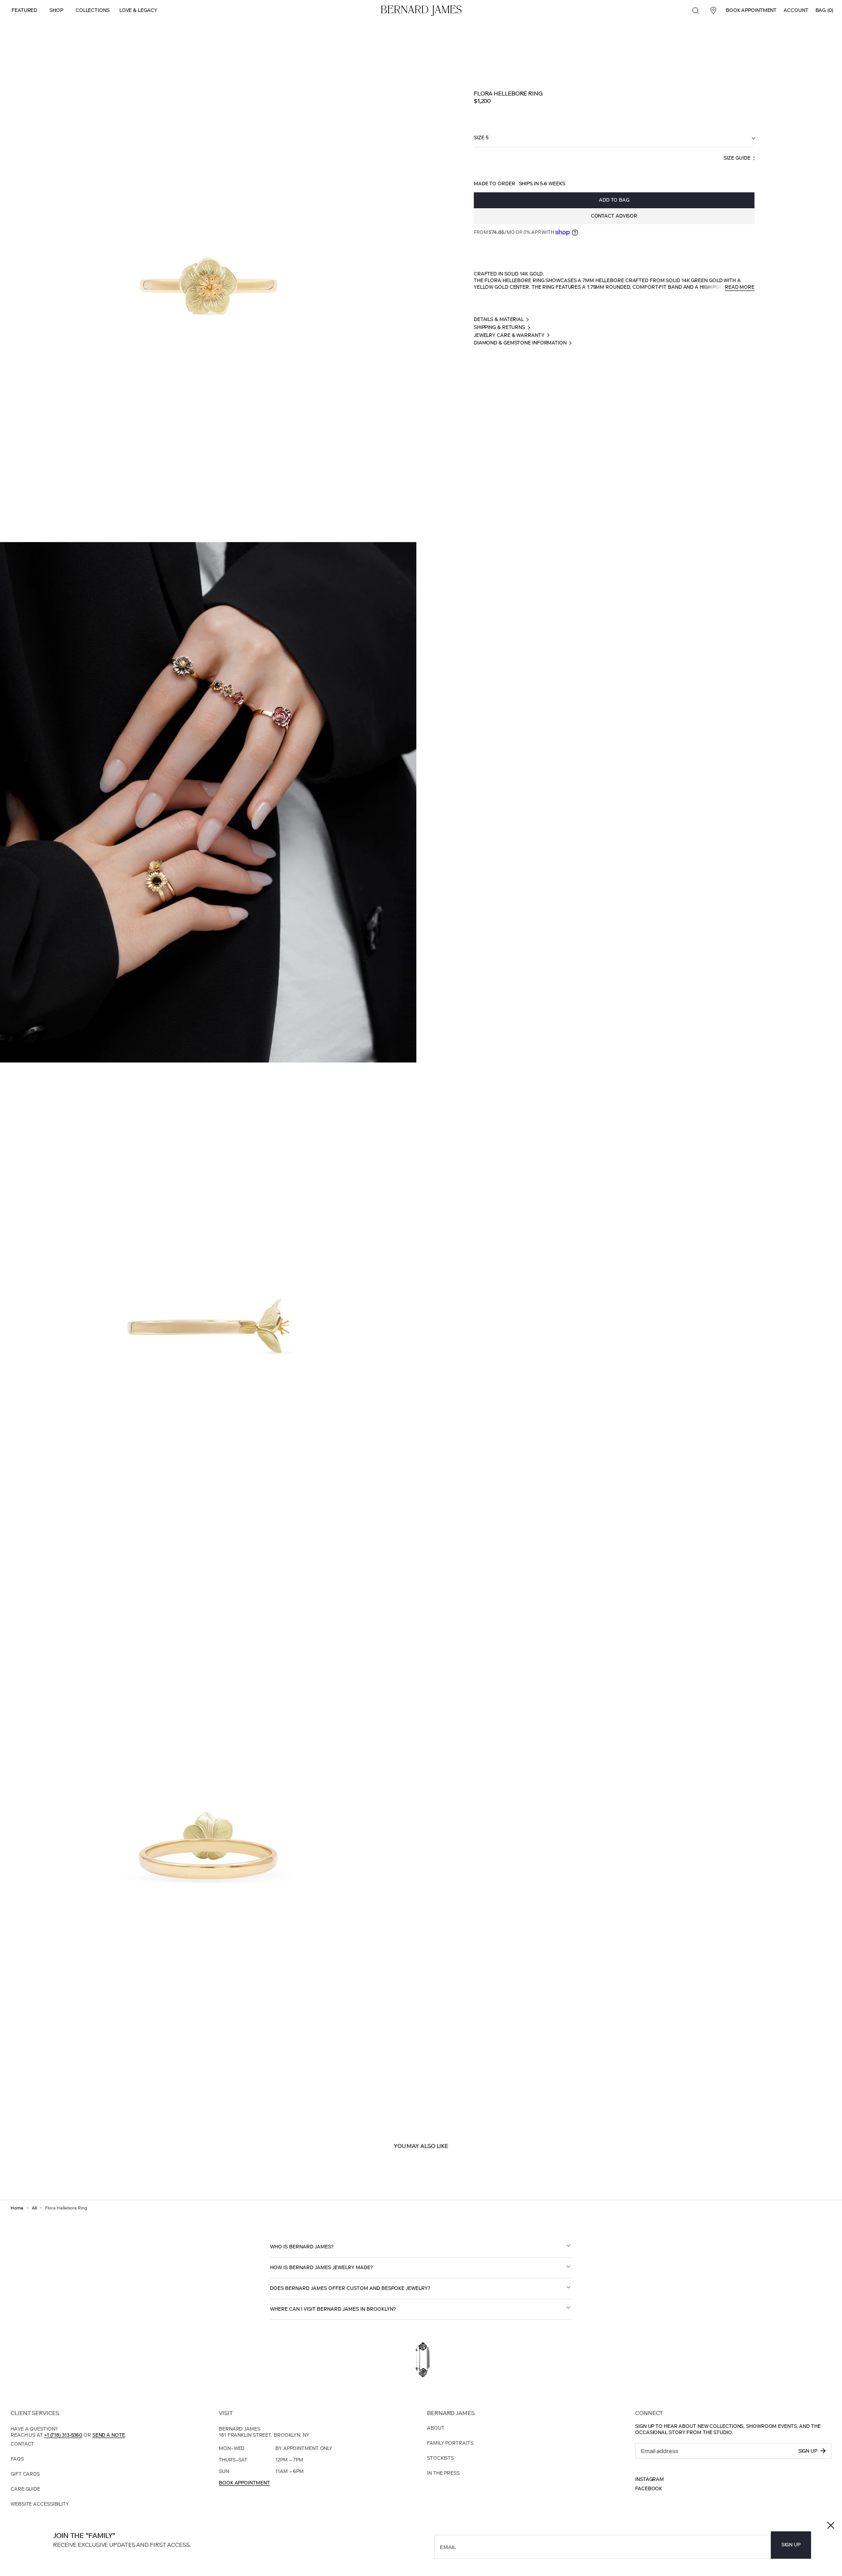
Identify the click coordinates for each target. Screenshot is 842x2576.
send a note (109, 2435)
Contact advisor (614, 216)
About (436, 2428)
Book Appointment (244, 2483)
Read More (740, 287)
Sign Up (791, 2545)
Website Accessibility (40, 2504)
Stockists (440, 2458)
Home (17, 2208)
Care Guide (25, 2489)
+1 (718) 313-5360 (63, 2435)
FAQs (17, 2459)
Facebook (649, 2489)
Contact (22, 2444)
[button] (696, 11)
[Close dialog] (831, 2525)
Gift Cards (25, 2474)
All (34, 2208)
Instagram (650, 2479)
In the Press (443, 2473)
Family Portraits (450, 2443)
